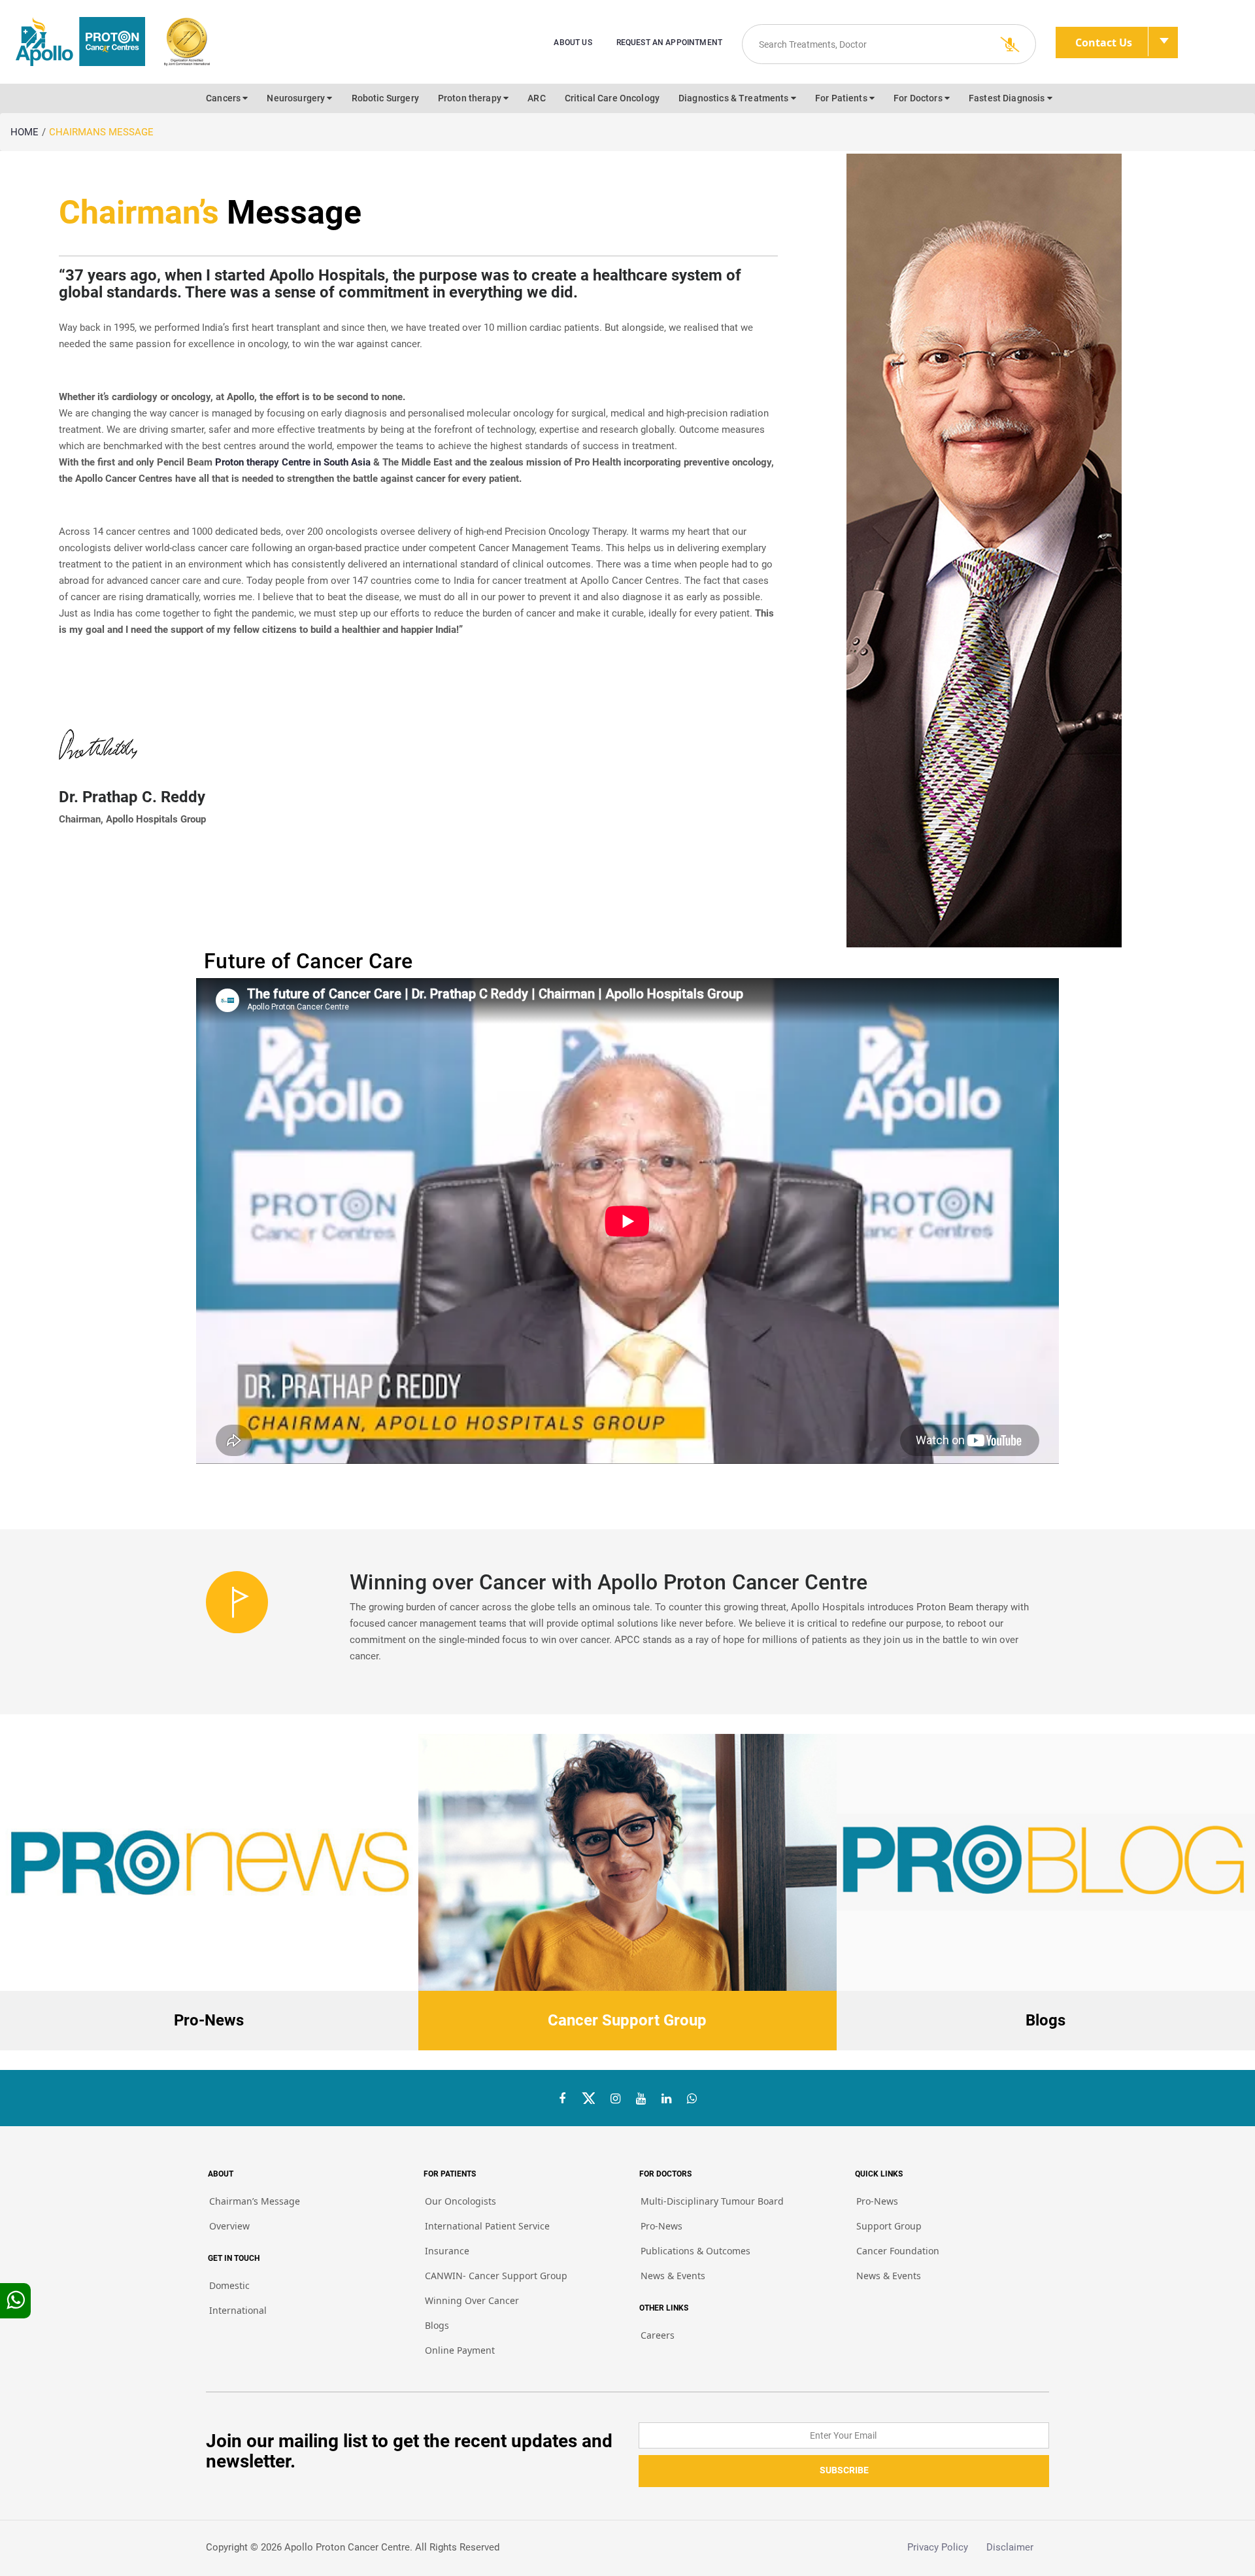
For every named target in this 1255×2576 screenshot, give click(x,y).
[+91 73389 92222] (692, 2099)
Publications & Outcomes (695, 2251)
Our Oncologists (460, 2201)
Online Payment (460, 2350)
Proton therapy (471, 98)
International (238, 2310)
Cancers (224, 98)
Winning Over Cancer (472, 2300)
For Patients (842, 98)
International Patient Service (487, 2226)
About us (573, 42)
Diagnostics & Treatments (735, 98)
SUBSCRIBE (844, 2470)
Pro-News (661, 2226)
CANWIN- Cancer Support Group (496, 2276)
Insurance (447, 2251)
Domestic (229, 2285)
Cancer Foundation (898, 2251)
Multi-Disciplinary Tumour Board (712, 2201)
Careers (658, 2335)
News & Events (673, 2276)
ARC (536, 98)
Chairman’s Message (255, 2201)
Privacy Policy (947, 2547)
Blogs (437, 2325)
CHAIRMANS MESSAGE (101, 132)
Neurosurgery (297, 98)
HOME (25, 132)
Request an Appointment (669, 42)
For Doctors (919, 98)
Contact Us (1104, 42)
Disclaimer (1018, 2547)
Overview (229, 2226)
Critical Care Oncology (612, 98)
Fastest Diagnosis (1008, 98)
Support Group (889, 2226)
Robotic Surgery (385, 98)
